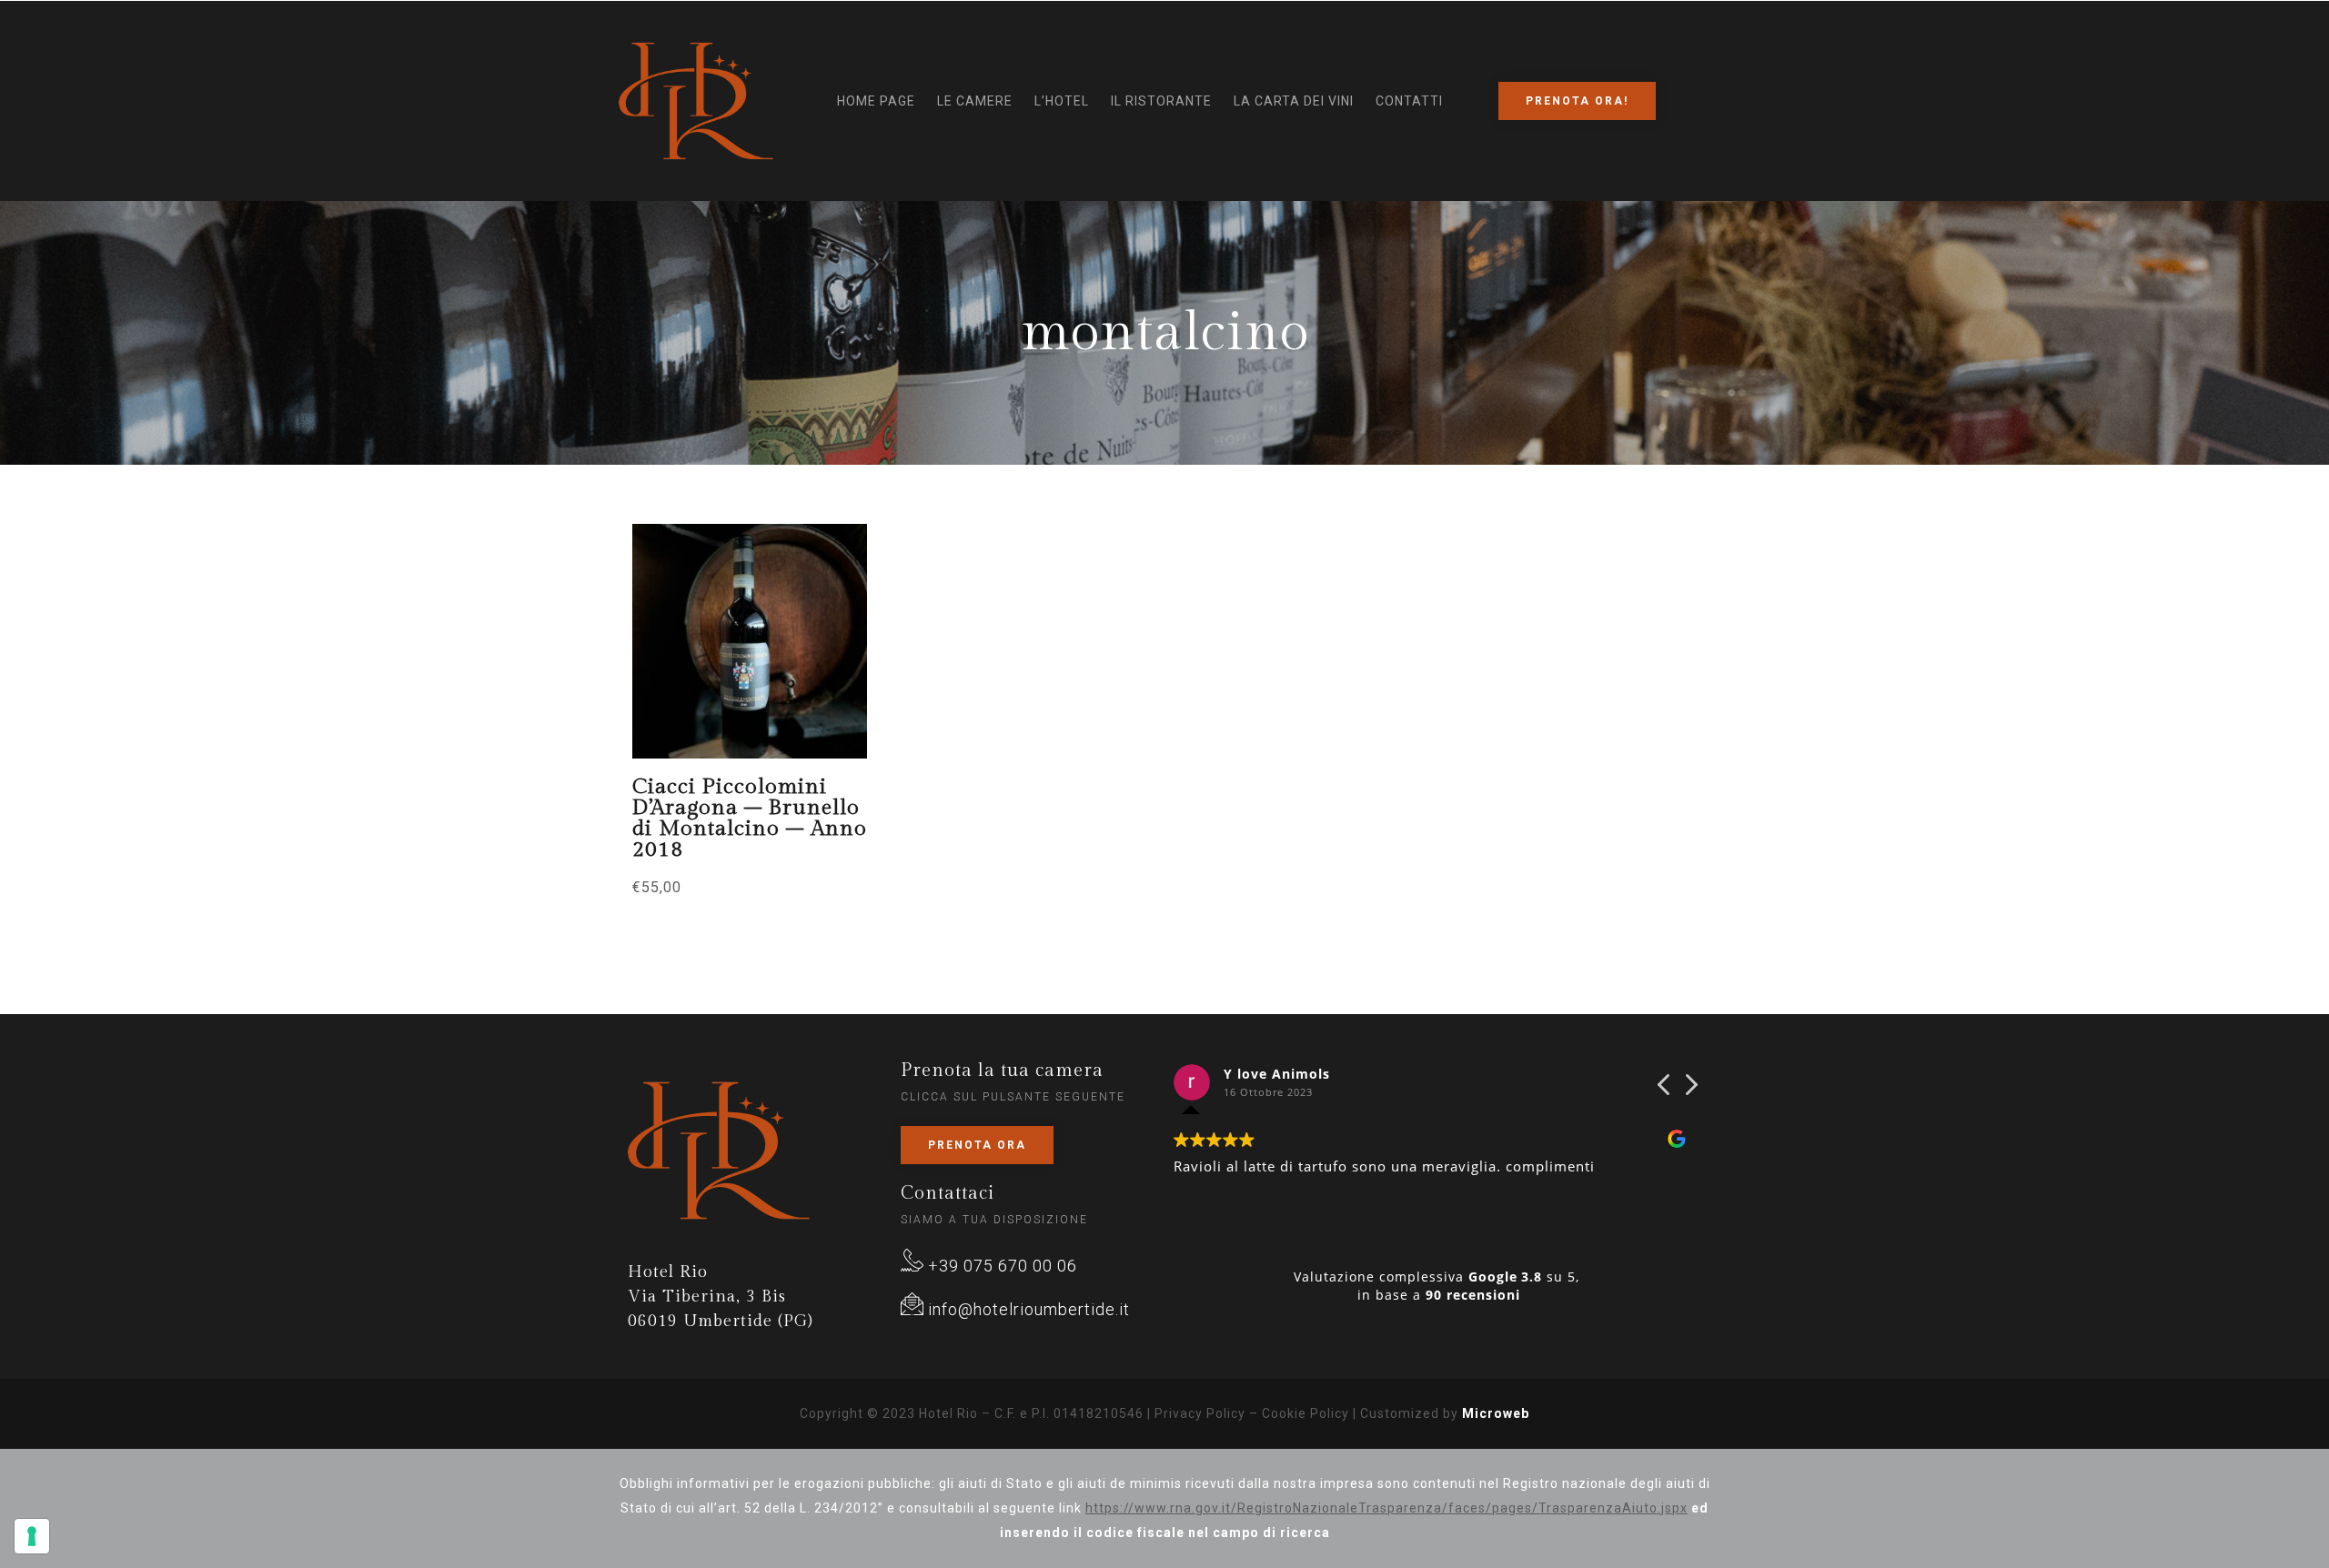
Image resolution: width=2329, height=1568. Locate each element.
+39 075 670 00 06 (1000, 1266)
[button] (1690, 1090)
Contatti (1409, 101)
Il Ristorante (1161, 101)
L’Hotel (1062, 101)
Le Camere (975, 101)
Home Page (876, 101)
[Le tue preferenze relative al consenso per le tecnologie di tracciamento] (32, 1536)
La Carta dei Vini (1294, 101)
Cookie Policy (1306, 1413)
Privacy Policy (1200, 1413)
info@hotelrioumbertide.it (1027, 1309)
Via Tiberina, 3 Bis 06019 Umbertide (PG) (721, 1297)
